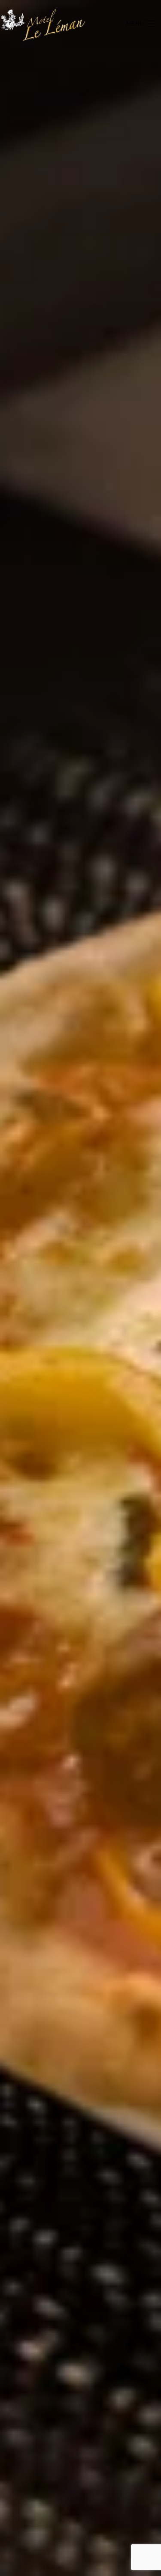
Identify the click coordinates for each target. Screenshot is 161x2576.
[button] (140, 24)
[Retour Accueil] (43, 24)
